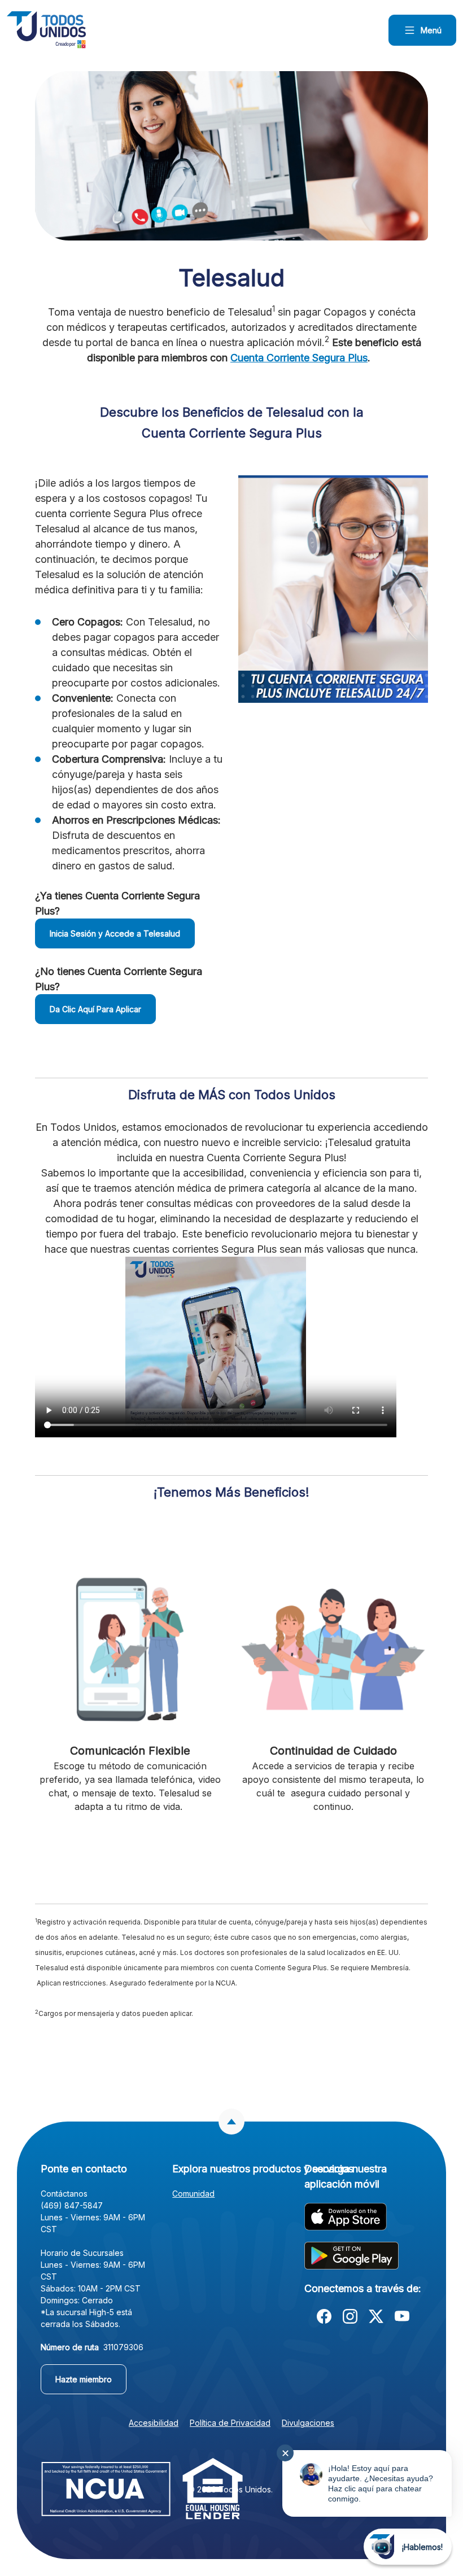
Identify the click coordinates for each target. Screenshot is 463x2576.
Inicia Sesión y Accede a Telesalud (115, 933)
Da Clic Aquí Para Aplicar (95, 1009)
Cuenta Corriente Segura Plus (299, 358)
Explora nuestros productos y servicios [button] (231, 2169)
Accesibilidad (154, 2423)
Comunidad (193, 2194)
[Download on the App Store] (346, 2216)
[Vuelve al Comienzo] (231, 2122)
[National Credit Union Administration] (106, 2488)
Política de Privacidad (230, 2423)
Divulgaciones (308, 2423)
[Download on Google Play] (351, 2255)
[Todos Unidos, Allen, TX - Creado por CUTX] (46, 30)
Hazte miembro (91, 2379)
